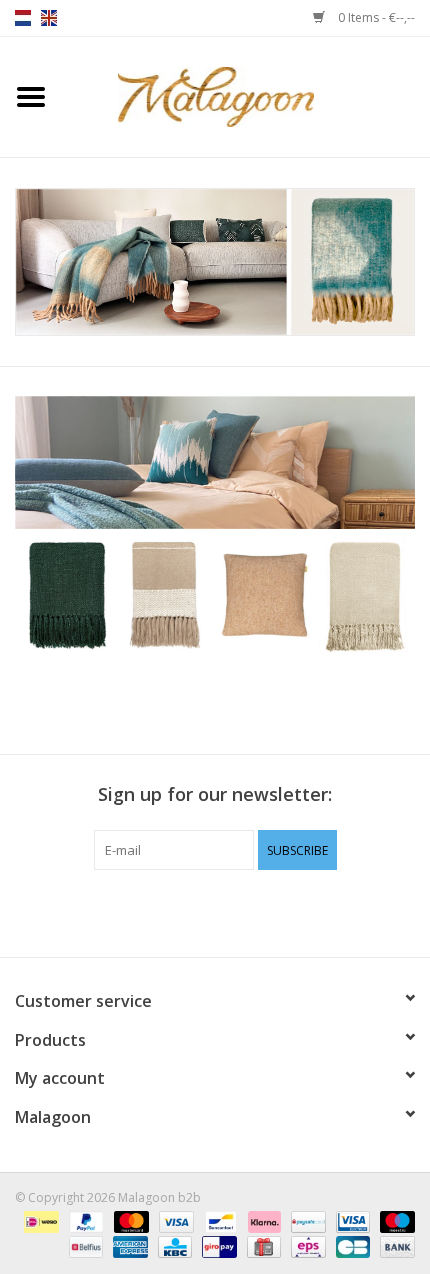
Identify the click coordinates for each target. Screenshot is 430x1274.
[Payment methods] (39, 1221)
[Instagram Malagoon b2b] (251, 911)
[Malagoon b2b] (246, 95)
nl (23, 18)
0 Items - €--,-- (375, 17)
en (49, 18)
